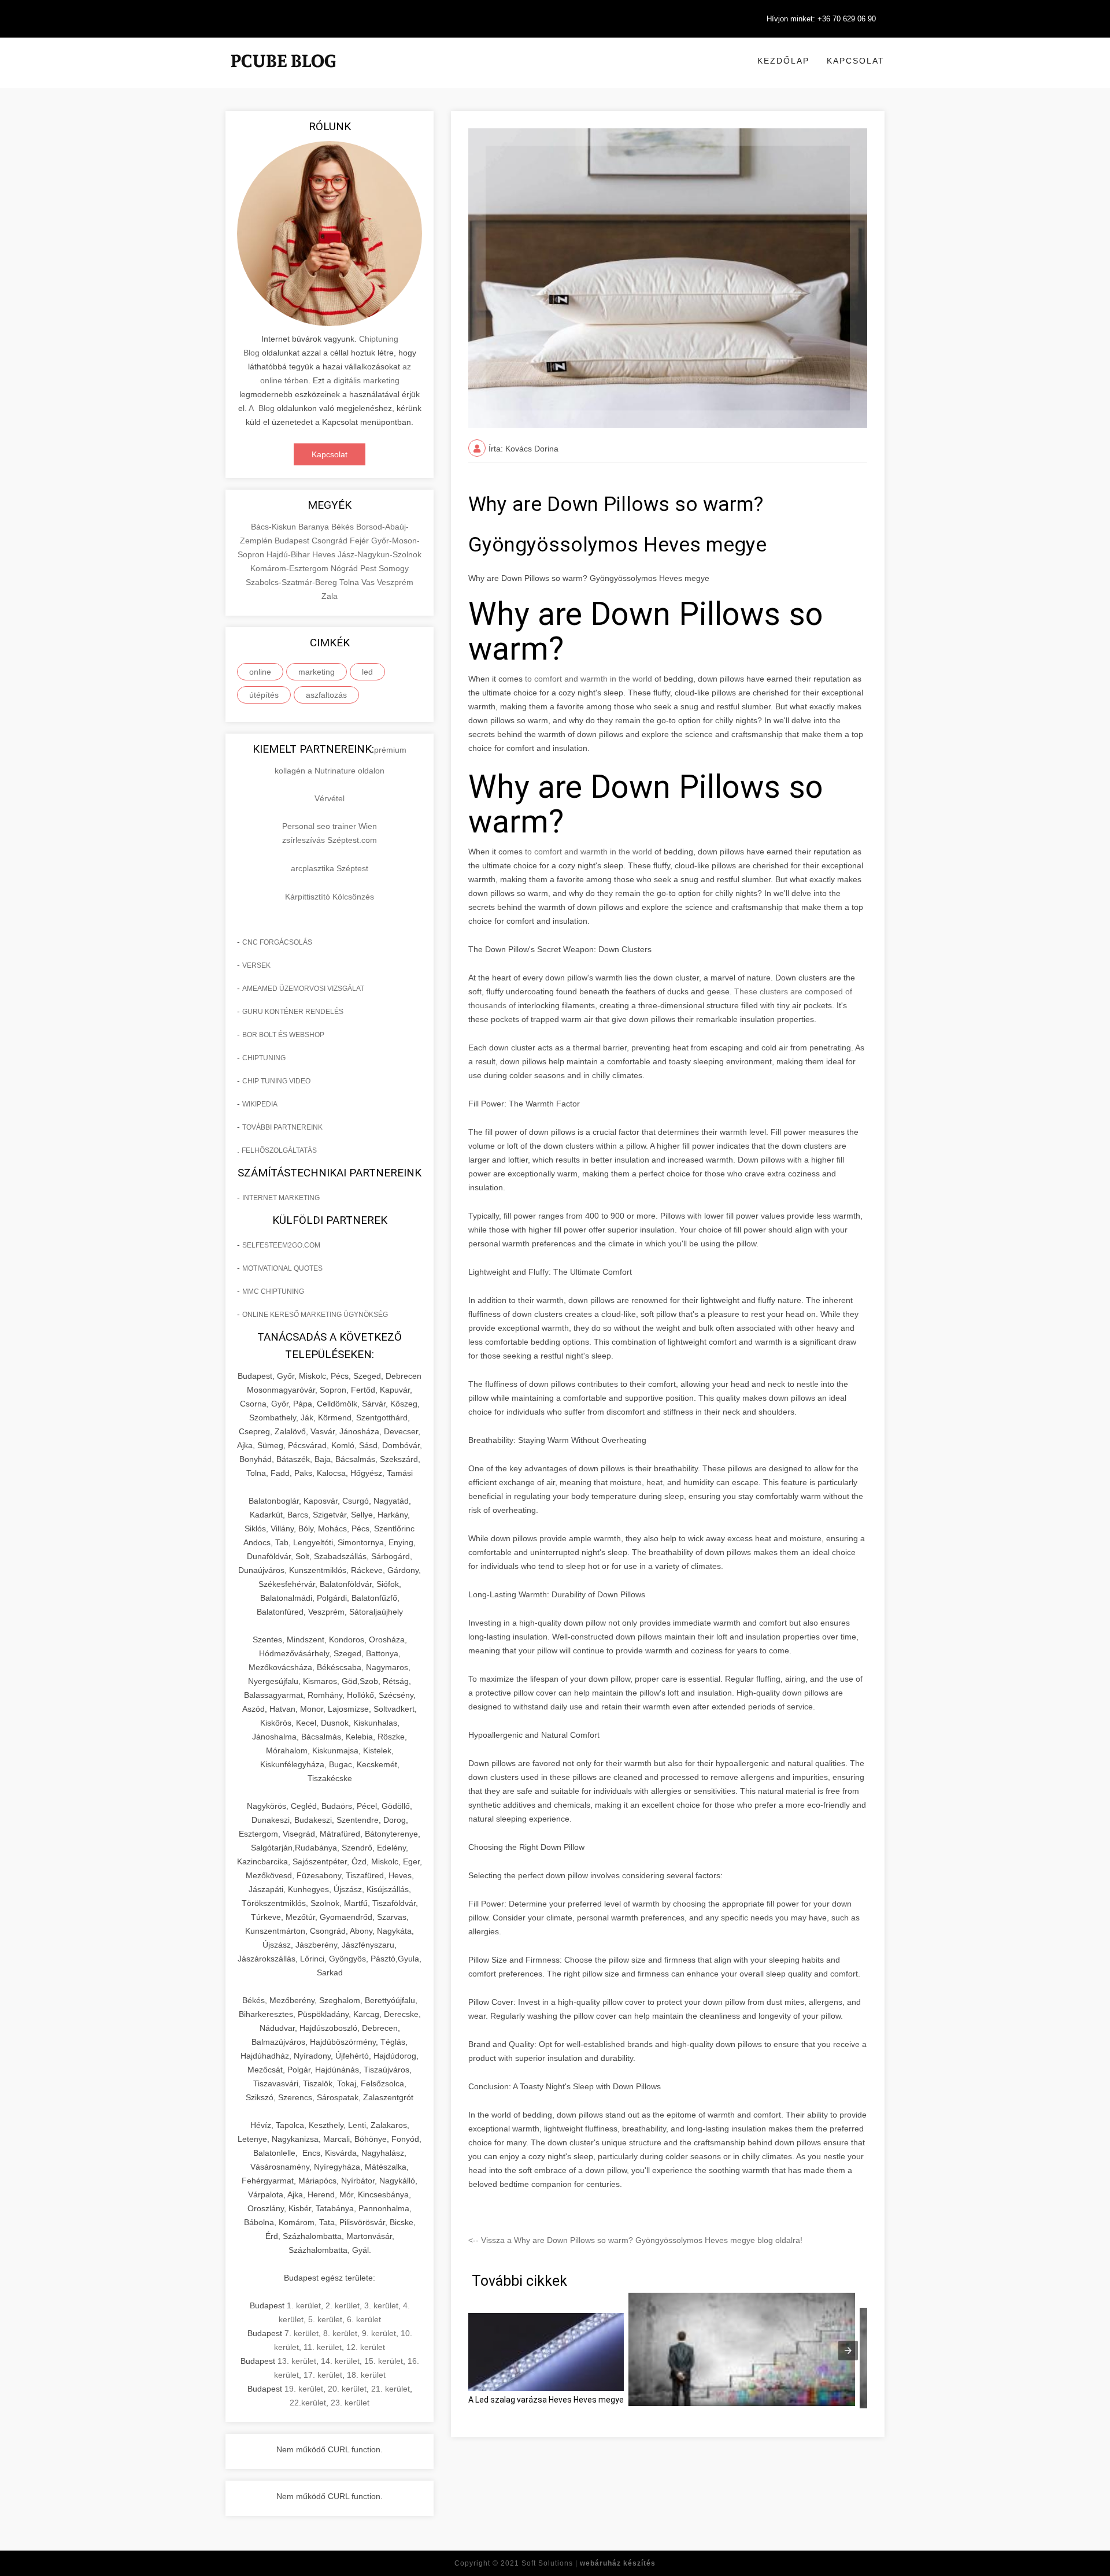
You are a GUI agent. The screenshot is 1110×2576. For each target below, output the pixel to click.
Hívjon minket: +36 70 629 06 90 (821, 19)
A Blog (262, 408)
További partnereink (282, 1127)
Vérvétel (330, 798)
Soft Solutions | (589, 2563)
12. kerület (366, 2347)
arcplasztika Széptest (330, 868)
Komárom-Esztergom (291, 568)
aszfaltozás (326, 695)
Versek (256, 965)
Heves (325, 554)
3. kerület (381, 2305)
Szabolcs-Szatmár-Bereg (293, 582)
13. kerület (297, 2361)
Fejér (360, 541)
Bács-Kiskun (275, 527)
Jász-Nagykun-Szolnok (380, 554)
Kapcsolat (856, 61)
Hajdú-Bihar (289, 554)
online (260, 672)
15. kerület (384, 2361)
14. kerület (340, 2361)
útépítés (264, 695)
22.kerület (308, 2403)
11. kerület (323, 2347)
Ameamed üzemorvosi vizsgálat (303, 989)
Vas (369, 582)
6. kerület (364, 2319)
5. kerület (325, 2319)
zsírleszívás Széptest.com (330, 840)
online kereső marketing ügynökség (315, 1315)
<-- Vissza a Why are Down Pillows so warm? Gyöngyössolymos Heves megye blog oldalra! (635, 2240)
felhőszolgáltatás (279, 1150)
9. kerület (379, 2333)
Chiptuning (264, 1058)
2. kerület (343, 2305)
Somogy (394, 568)
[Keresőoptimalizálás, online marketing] (283, 75)
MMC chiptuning (273, 1291)
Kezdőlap (783, 61)
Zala (330, 596)
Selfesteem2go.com (281, 1245)
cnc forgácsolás (277, 942)
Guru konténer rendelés (293, 1012)
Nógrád (345, 568)
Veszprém (395, 582)
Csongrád (331, 541)
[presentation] (848, 2351)
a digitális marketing (363, 380)
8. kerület (340, 2333)
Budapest (293, 541)
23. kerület (350, 2403)
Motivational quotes (282, 1268)
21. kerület (391, 2389)
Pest (369, 568)
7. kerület (301, 2333)
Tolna (350, 582)
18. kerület (366, 2375)
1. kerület (304, 2305)
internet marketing (281, 1198)
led (367, 672)
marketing (317, 672)
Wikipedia (260, 1104)
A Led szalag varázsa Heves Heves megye (546, 2400)
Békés (344, 527)
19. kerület (304, 2389)
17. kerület (323, 2375)
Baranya (315, 527)
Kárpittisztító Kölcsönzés (330, 897)
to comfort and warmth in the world (589, 679)
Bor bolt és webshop (283, 1035)
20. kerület (347, 2389)
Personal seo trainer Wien (330, 826)
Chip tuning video (276, 1081)
